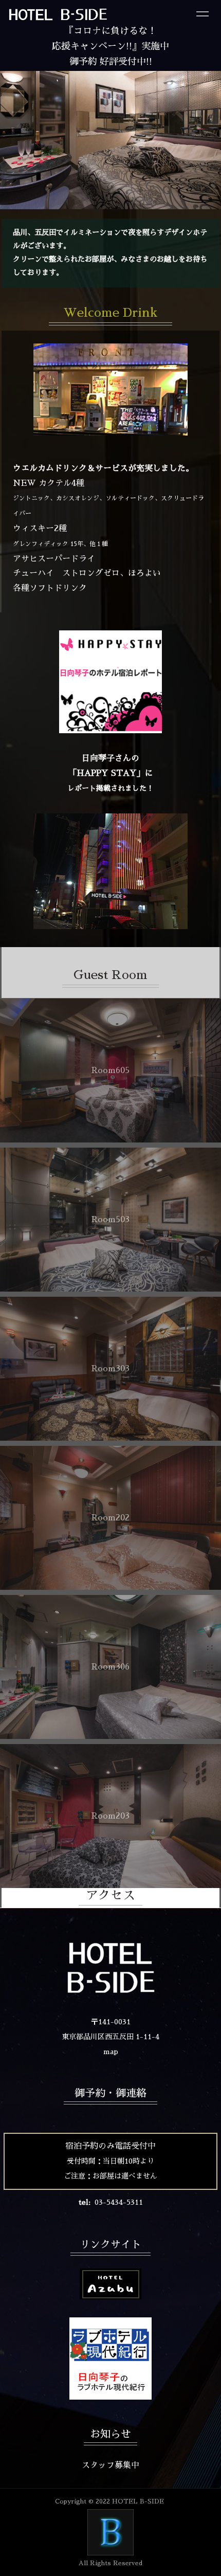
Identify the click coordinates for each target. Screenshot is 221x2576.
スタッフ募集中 (110, 2465)
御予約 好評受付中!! (111, 62)
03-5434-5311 (119, 2202)
